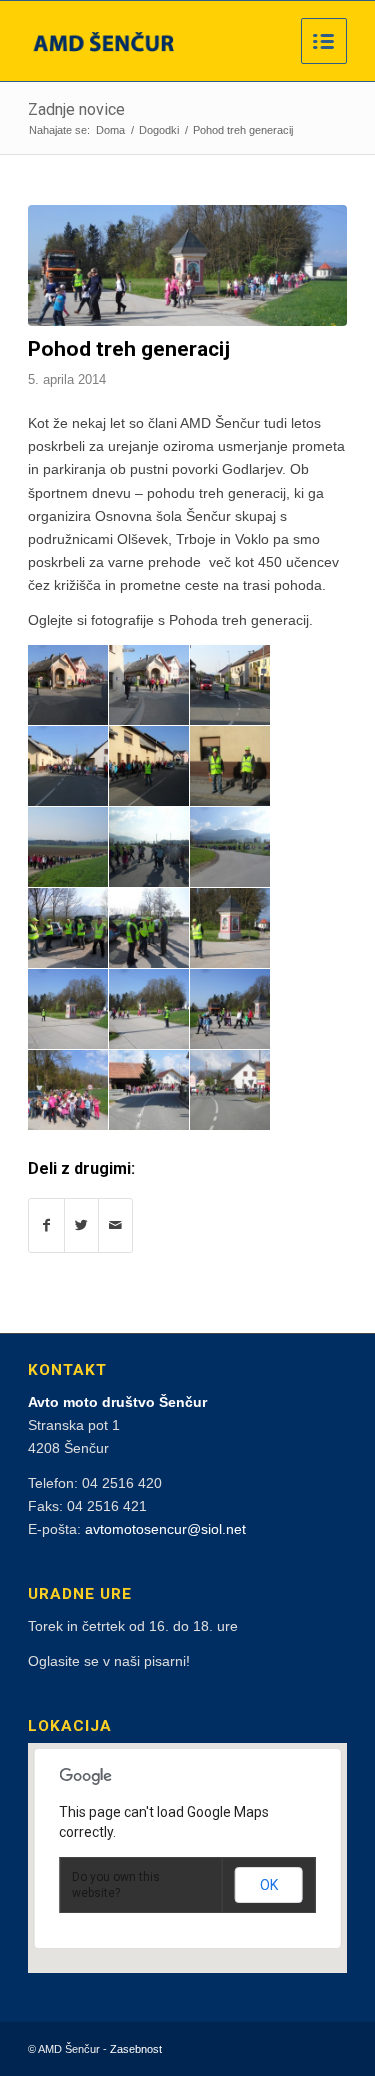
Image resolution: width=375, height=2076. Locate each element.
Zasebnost (136, 2049)
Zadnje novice (76, 109)
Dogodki (159, 130)
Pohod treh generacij (129, 349)
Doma (110, 130)
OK (269, 1885)
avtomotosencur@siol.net (165, 1529)
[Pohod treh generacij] (187, 265)
